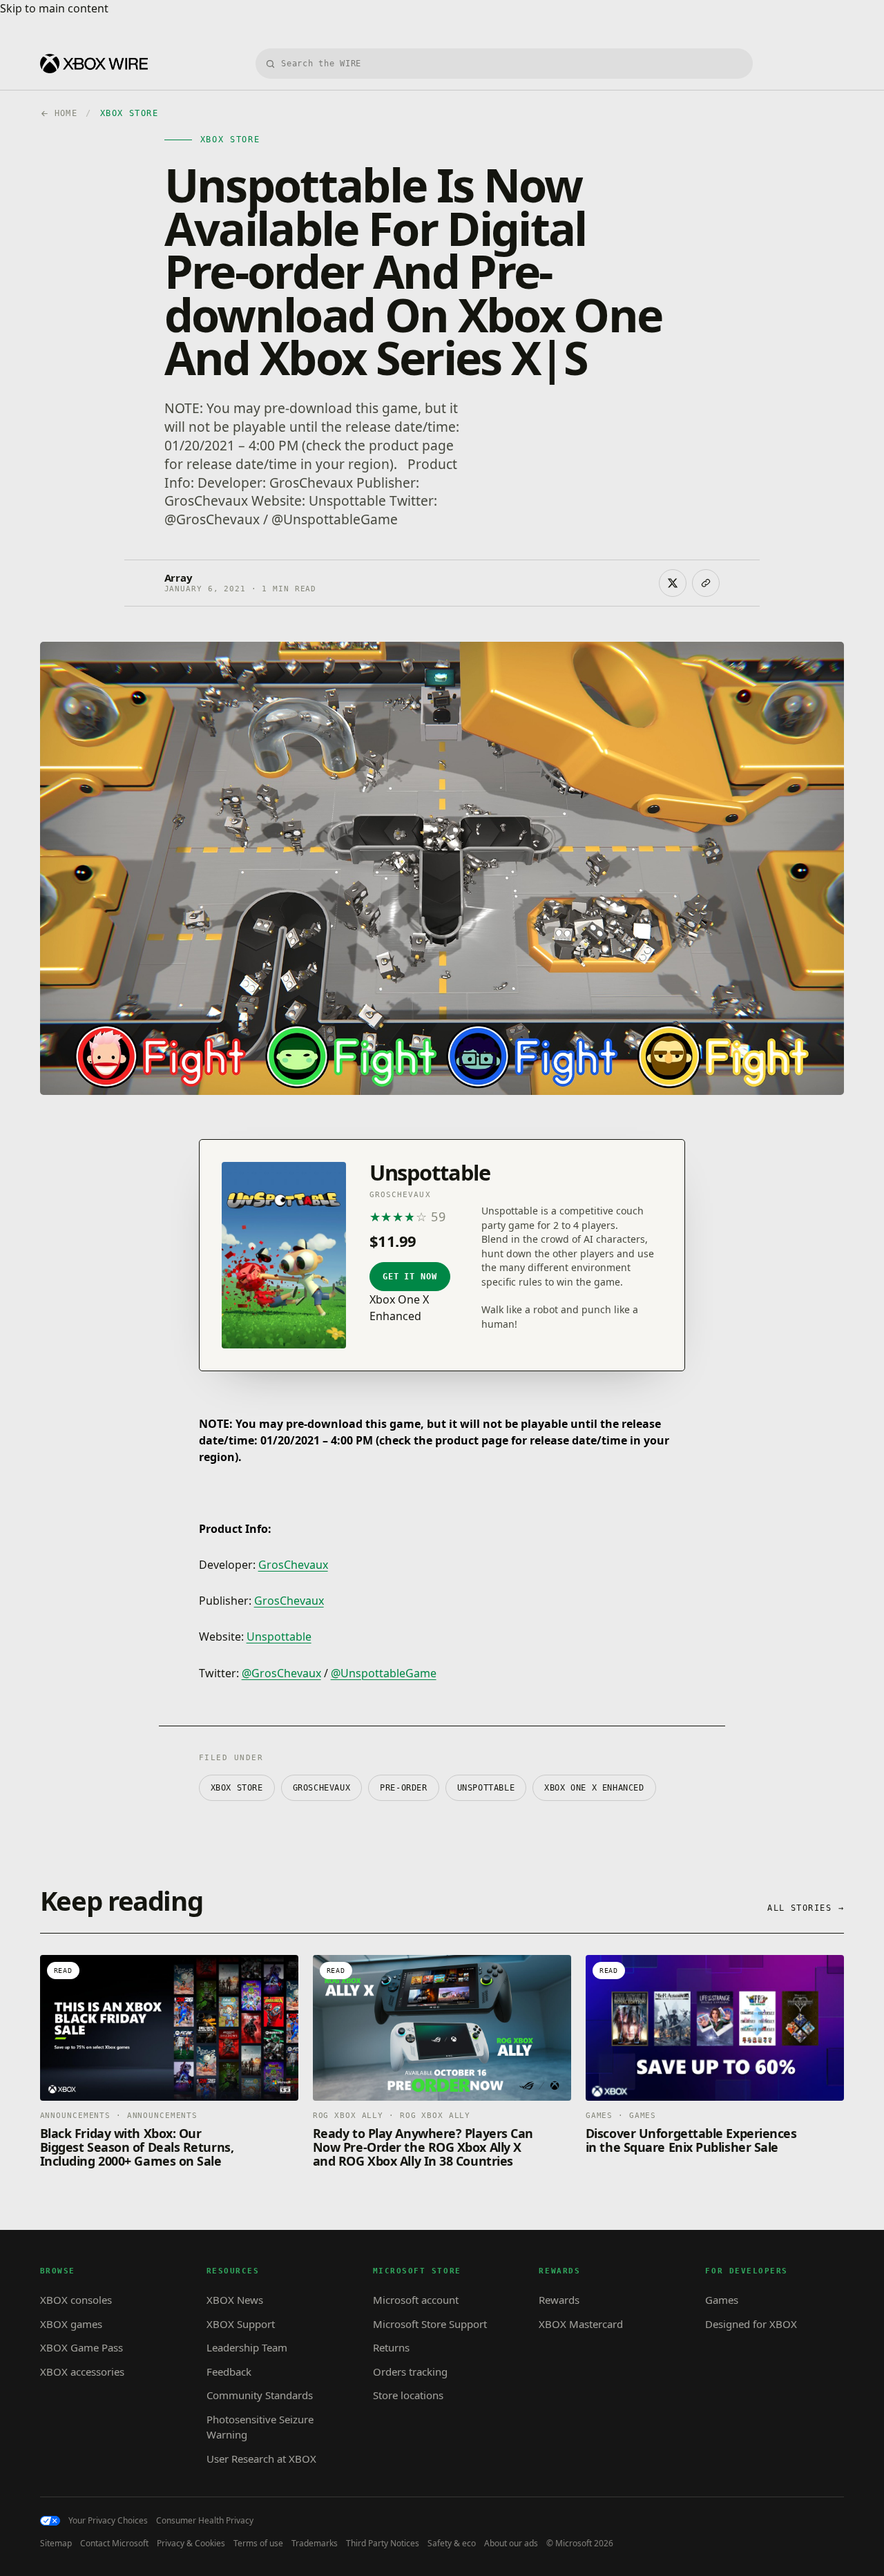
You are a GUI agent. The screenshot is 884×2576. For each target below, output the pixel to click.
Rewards (559, 2300)
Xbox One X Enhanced (594, 1788)
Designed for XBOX (751, 2324)
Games (722, 2300)
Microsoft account (416, 2300)
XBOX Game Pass (81, 2347)
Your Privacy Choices (108, 2521)
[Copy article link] (706, 583)
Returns (391, 2347)
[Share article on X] (673, 583)
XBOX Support (241, 2324)
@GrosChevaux (281, 1673)
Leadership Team (247, 2347)
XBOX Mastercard (581, 2324)
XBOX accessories (82, 2372)
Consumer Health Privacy (205, 2521)
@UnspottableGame (384, 1673)
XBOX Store (237, 1788)
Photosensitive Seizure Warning (260, 2427)
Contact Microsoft (114, 2544)
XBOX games (71, 2324)
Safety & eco (452, 2544)
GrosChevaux (293, 1565)
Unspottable (279, 1637)
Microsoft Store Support (430, 2324)
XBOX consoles (76, 2300)
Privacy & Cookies (191, 2544)
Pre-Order (403, 1788)
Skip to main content (54, 8)
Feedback (229, 2372)
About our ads (511, 2544)
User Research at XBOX (261, 2459)
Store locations (408, 2395)
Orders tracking (410, 2372)
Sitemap (56, 2544)
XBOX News (235, 2300)
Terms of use (258, 2544)
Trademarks (315, 2544)
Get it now (410, 1277)
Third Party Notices (383, 2544)
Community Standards (260, 2395)
